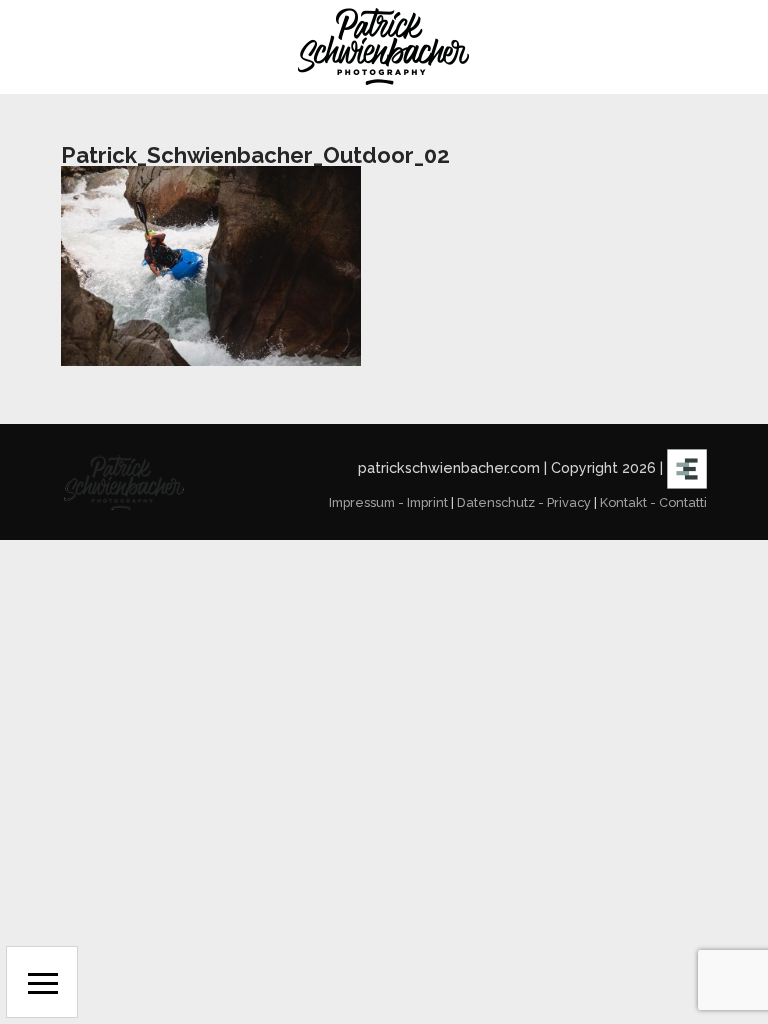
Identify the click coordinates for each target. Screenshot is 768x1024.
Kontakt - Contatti (653, 502)
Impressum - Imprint (388, 502)
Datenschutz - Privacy (524, 502)
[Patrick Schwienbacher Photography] (384, 47)
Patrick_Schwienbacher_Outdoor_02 (255, 155)
